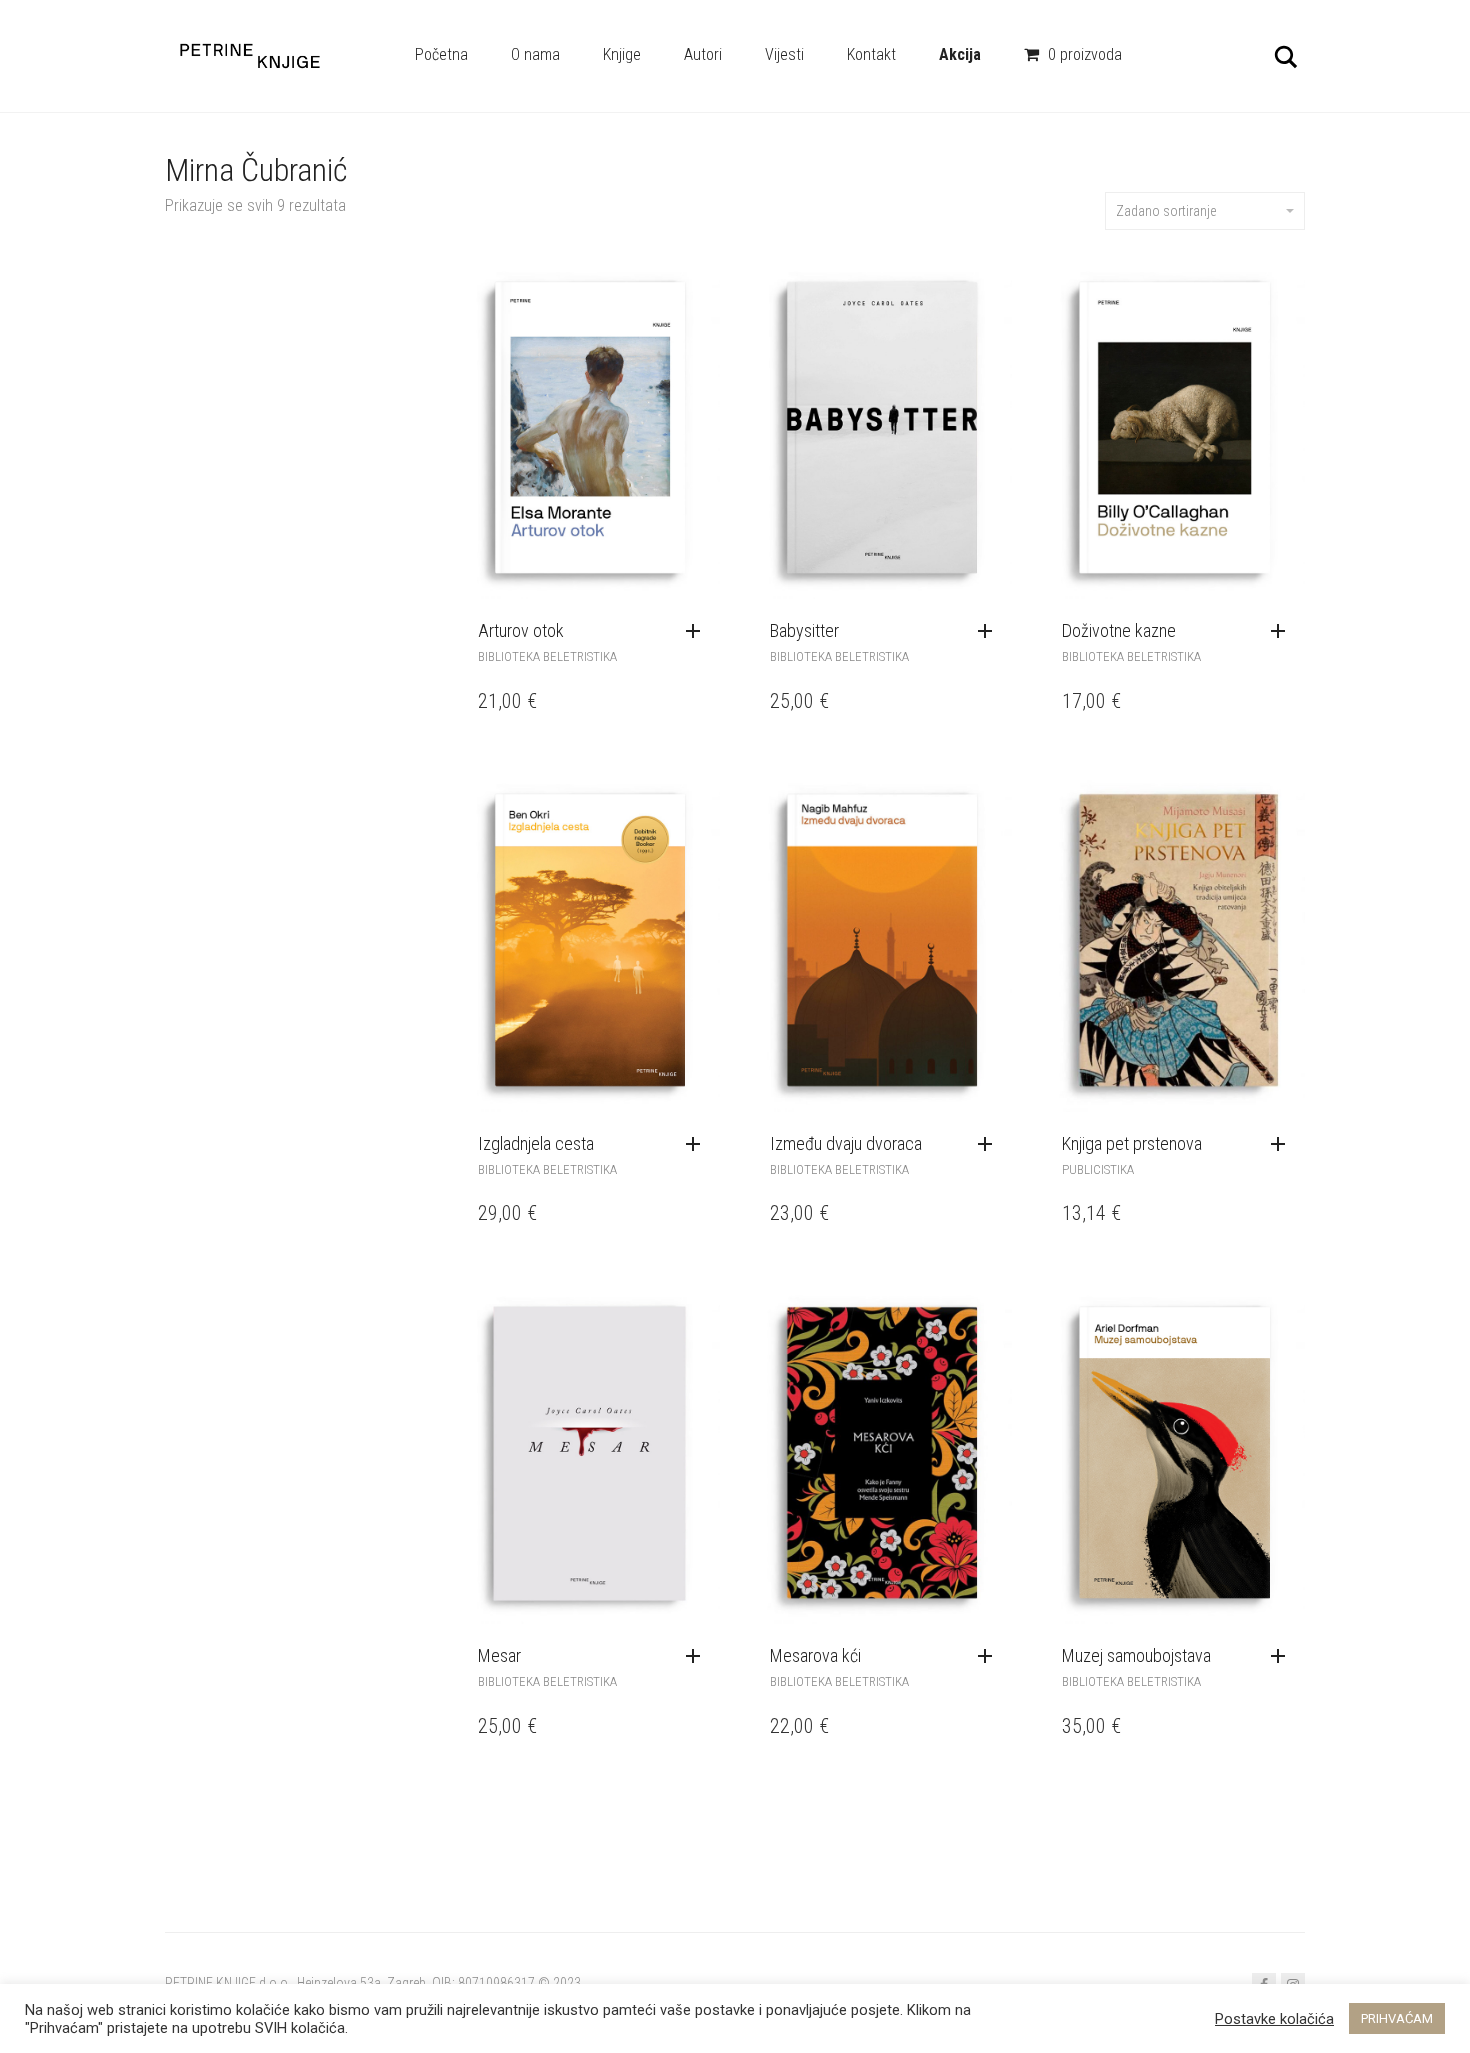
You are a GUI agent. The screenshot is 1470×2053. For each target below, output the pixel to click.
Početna (441, 54)
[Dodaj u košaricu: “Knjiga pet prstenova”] (1283, 1145)
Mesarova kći (815, 1655)
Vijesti (784, 54)
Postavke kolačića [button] (1274, 2019)
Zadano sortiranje (1166, 211)
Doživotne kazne (1119, 630)
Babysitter (804, 630)
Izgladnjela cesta (536, 1143)
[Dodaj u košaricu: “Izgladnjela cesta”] (698, 1145)
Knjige (622, 54)
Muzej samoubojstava (1136, 1655)
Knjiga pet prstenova (1132, 1143)
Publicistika (1098, 1169)
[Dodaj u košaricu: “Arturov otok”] (698, 632)
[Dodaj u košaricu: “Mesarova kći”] (990, 1657)
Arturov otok (521, 630)
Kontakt (871, 54)
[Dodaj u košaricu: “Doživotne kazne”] (1283, 632)
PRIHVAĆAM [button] (1397, 2018)
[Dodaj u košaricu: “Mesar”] (698, 1657)
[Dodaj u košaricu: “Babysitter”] (990, 632)
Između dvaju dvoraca (846, 1143)
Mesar (499, 1655)
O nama (535, 54)
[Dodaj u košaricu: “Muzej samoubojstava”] (1283, 1657)
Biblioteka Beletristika (547, 656)
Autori (703, 54)
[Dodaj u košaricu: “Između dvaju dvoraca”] (990, 1145)
